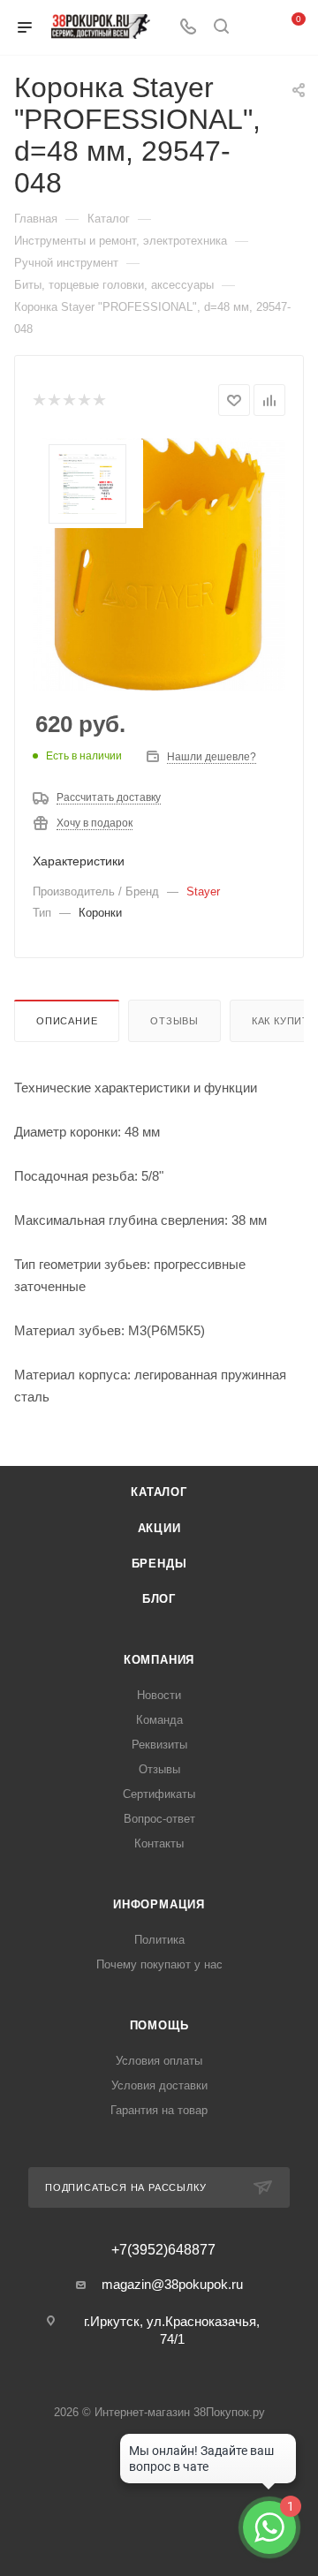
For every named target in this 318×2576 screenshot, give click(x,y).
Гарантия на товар (159, 2110)
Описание (67, 1021)
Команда (159, 1720)
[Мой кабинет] (254, 28)
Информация (159, 1904)
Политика (159, 1940)
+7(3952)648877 (163, 2250)
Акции (159, 1528)
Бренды (159, 1564)
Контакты (159, 1843)
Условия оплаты (159, 2061)
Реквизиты (159, 1745)
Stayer (203, 891)
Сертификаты (159, 1794)
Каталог (159, 1492)
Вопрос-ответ (159, 1819)
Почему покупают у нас (159, 1964)
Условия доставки (159, 2085)
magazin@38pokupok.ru (172, 2284)
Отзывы (174, 1021)
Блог (159, 1599)
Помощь (159, 2025)
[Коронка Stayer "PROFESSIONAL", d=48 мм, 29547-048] (159, 564)
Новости (159, 1695)
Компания (159, 1660)
